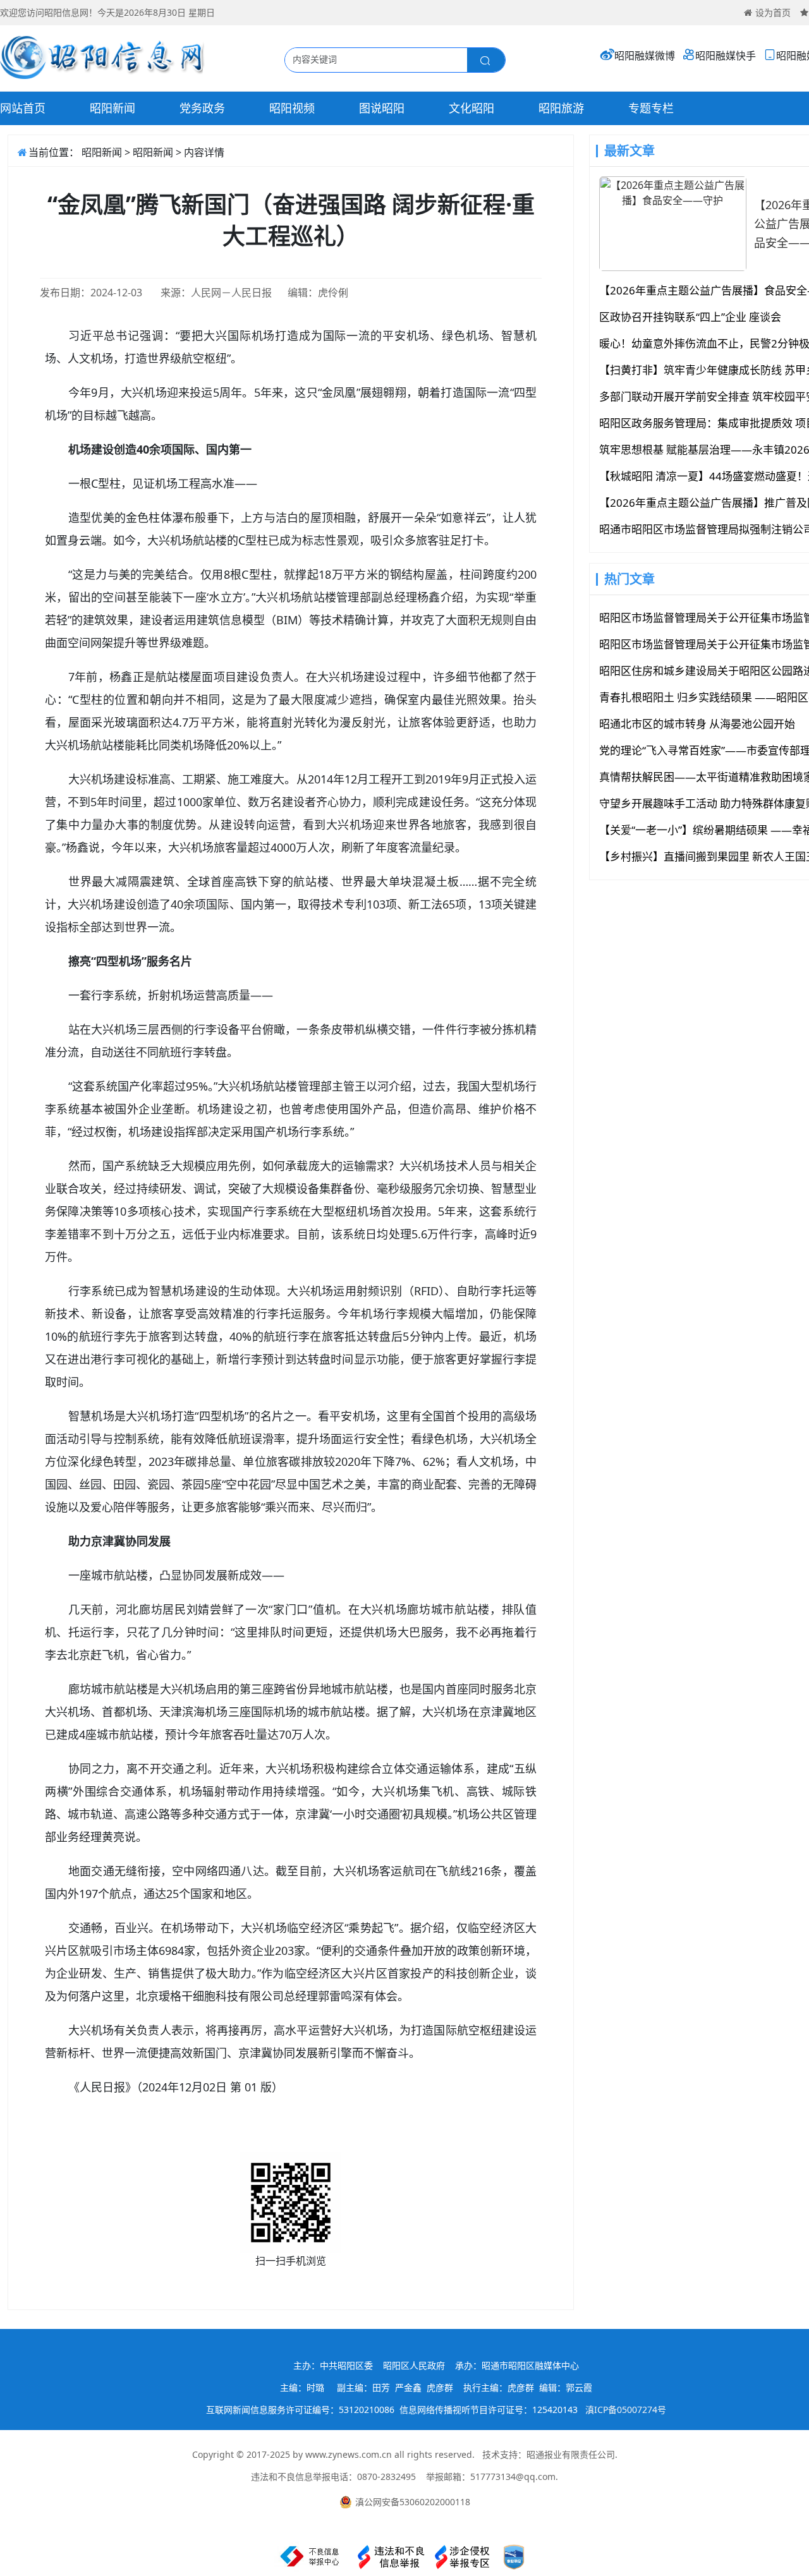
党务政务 (202, 108)
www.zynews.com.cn (349, 2454)
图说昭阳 (382, 108)
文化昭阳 (471, 108)
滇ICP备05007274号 (626, 2410)
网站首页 (23, 108)
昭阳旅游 (561, 108)
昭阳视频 (292, 108)
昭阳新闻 (113, 108)
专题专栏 (651, 108)
